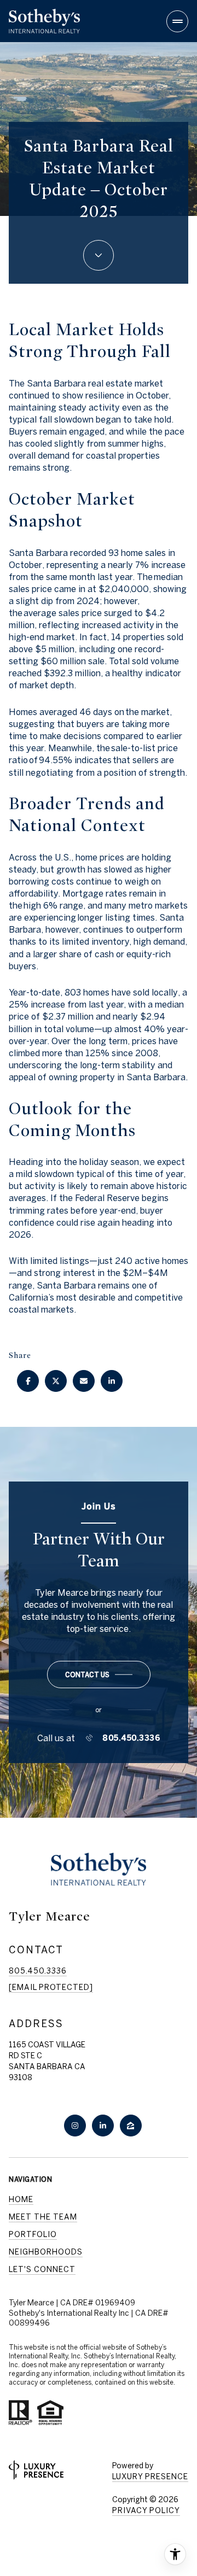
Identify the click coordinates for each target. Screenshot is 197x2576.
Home (21, 2199)
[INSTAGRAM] (75, 2126)
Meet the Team (43, 2217)
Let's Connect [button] (42, 2269)
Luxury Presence (150, 2477)
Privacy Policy (146, 2510)
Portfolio (33, 2234)
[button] (99, 1675)
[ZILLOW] (131, 2126)
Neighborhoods (46, 2252)
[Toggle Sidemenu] (177, 21)
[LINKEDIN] (103, 2126)
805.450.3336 (131, 1738)
